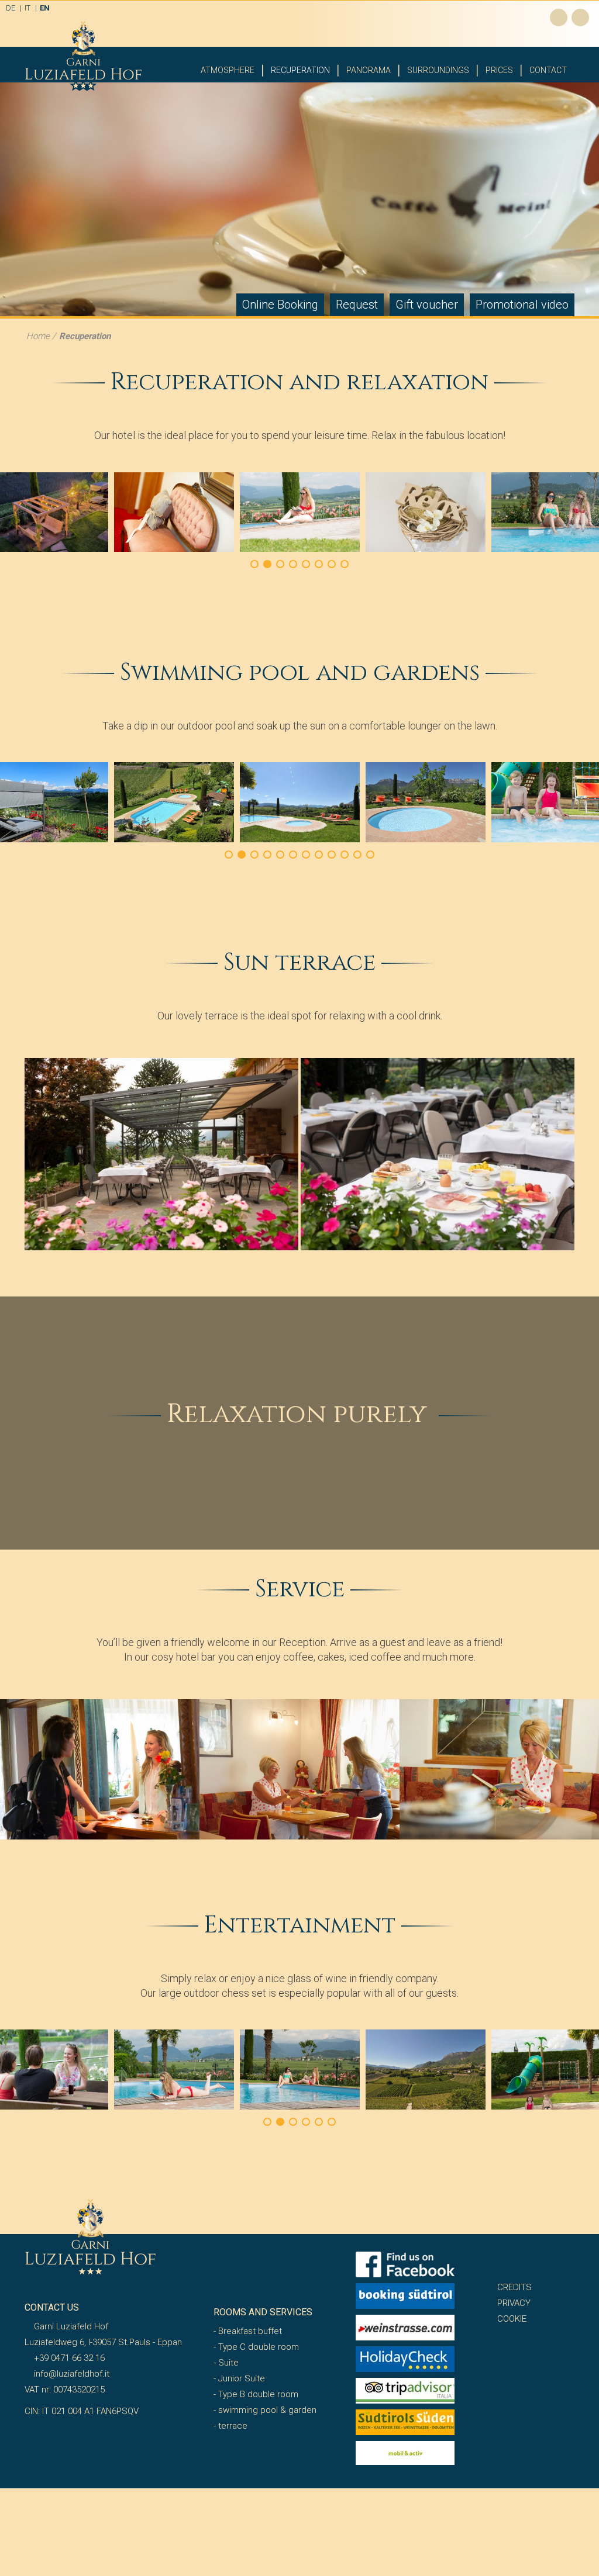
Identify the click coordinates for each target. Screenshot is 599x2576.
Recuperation (300, 70)
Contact (548, 70)
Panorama (369, 70)
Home (38, 336)
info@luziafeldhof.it (70, 2374)
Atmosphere (228, 70)
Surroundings (438, 70)
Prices (499, 70)
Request (357, 305)
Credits (514, 2287)
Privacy (514, 2303)
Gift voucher (427, 305)
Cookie (512, 2319)
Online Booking (280, 305)
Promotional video (522, 305)
